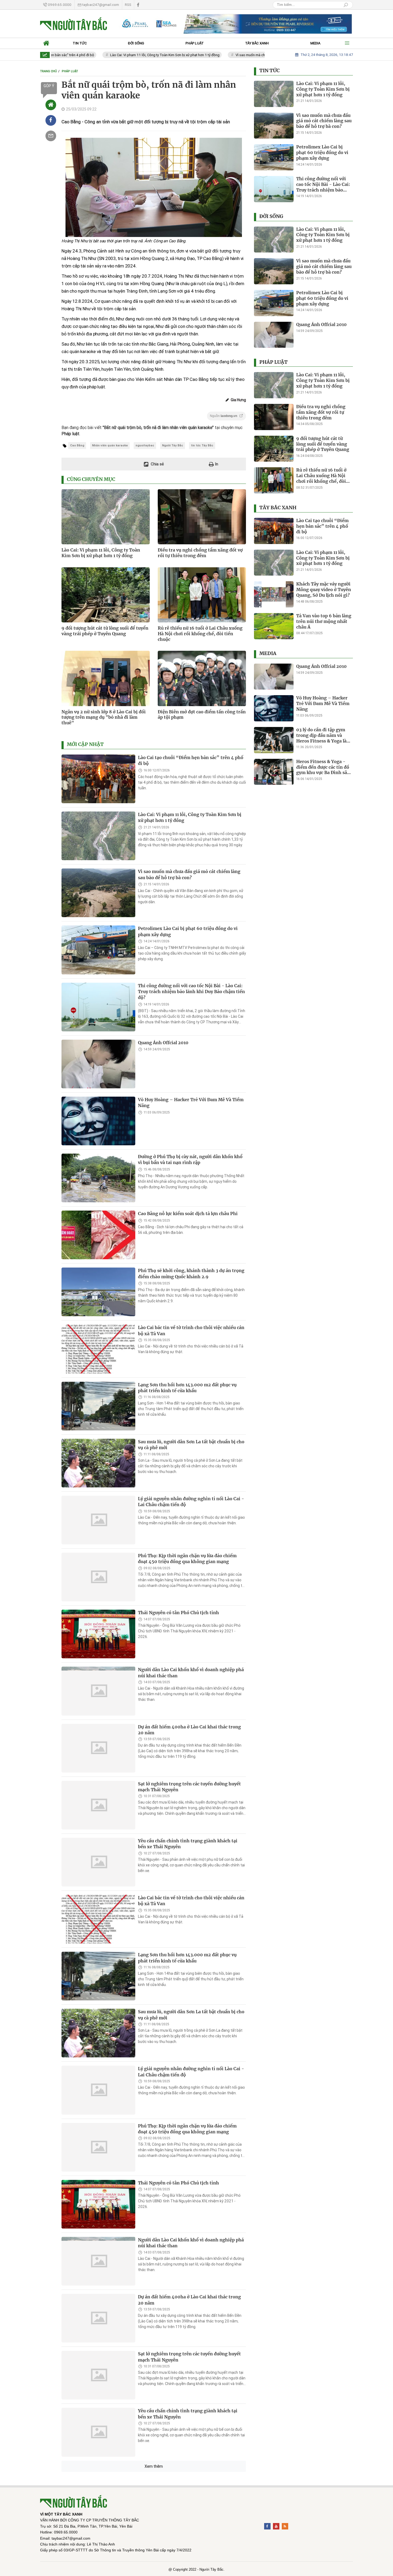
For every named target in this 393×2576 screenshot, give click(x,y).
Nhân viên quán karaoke (110, 445)
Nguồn (224, 416)
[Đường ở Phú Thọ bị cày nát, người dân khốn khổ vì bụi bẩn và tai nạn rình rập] (98, 1178)
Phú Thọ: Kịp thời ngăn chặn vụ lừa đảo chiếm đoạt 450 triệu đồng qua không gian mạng (187, 1559)
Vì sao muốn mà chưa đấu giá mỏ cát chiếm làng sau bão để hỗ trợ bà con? (255, 55)
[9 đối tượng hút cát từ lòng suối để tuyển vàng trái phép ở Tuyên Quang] (274, 449)
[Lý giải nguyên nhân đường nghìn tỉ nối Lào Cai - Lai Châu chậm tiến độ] (98, 1520)
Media (268, 653)
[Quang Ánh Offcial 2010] (98, 1064)
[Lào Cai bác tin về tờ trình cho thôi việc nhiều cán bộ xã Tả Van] (98, 1349)
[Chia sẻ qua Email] (51, 136)
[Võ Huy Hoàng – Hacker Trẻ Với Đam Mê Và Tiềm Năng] (98, 1121)
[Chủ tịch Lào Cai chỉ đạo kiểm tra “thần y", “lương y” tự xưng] (98, 2546)
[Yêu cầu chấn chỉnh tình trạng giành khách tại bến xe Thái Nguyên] (98, 1862)
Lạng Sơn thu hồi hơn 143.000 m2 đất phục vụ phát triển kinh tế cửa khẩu (187, 1388)
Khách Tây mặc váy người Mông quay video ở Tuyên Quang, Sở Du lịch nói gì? (324, 590)
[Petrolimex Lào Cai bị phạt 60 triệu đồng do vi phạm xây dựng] (98, 950)
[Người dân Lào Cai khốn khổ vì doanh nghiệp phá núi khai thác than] (98, 1691)
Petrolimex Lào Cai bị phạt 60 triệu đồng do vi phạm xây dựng (322, 152)
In (216, 464)
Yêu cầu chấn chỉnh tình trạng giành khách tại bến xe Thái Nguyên (188, 1844)
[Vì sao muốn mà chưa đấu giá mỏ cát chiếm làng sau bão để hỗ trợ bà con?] (98, 893)
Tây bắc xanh (278, 508)
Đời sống (271, 216)
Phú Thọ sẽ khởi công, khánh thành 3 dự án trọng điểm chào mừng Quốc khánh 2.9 (191, 1273)
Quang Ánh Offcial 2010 (163, 1043)
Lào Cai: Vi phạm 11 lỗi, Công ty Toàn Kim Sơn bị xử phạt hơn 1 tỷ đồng (126, 55)
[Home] (51, 105)
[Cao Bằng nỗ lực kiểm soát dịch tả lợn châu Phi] (98, 1235)
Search (346, 5)
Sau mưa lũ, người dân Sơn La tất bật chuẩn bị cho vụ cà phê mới (191, 1445)
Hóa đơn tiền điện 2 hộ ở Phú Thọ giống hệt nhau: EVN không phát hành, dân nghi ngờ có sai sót (192, 2471)
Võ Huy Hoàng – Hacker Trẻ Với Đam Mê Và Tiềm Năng (191, 1103)
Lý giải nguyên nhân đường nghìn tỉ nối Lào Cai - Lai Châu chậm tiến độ (191, 1502)
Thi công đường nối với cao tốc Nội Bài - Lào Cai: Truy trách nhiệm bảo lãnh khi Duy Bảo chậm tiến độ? (191, 992)
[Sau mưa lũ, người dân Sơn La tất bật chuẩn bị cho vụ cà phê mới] (98, 1463)
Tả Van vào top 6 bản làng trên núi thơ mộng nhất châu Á (324, 621)
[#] (234, 24)
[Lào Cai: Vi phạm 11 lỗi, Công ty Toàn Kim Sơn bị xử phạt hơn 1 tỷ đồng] (98, 836)
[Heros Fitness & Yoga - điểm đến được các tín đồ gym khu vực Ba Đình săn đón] (274, 772)
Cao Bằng (77, 445)
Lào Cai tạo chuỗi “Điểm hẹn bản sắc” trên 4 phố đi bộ (191, 760)
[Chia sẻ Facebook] (51, 120)
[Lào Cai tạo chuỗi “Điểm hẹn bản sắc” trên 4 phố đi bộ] (98, 779)
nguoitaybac (145, 445)
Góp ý (49, 86)
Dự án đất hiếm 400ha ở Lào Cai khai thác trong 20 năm (189, 1730)
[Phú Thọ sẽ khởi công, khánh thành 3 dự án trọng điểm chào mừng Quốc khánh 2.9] (98, 1292)
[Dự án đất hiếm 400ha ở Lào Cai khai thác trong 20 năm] (98, 1748)
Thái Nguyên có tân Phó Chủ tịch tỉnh (178, 1613)
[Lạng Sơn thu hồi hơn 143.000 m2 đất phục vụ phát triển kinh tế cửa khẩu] (98, 1406)
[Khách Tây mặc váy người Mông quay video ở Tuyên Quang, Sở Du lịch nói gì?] (274, 594)
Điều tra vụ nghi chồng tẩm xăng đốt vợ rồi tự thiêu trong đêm (200, 553)
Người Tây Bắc (173, 445)
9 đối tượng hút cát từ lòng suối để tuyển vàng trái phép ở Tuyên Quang (105, 631)
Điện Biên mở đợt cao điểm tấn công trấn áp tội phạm (202, 715)
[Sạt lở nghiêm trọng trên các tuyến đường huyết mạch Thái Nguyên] (98, 1805)
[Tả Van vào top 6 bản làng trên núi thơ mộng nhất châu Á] (274, 626)
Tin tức (269, 71)
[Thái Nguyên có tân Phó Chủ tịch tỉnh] (98, 1634)
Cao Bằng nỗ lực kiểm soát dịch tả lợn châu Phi (188, 1214)
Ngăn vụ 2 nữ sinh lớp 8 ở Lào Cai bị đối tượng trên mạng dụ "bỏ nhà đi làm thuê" (104, 717)
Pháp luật (273, 362)
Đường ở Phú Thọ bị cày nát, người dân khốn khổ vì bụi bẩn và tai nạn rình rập (190, 1159)
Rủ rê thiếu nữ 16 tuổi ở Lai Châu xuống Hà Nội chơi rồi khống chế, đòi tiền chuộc (200, 634)
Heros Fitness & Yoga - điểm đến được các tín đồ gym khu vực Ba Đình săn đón (323, 767)
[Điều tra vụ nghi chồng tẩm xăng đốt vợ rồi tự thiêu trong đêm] (274, 417)
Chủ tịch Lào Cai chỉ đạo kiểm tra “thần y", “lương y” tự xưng (184, 2528)
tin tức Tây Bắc (202, 445)
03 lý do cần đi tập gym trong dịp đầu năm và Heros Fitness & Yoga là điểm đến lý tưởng (321, 735)
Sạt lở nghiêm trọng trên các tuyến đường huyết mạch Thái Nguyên (189, 1787)
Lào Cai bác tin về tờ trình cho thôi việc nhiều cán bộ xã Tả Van (191, 1901)
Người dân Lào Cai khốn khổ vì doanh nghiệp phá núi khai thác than (191, 2243)
